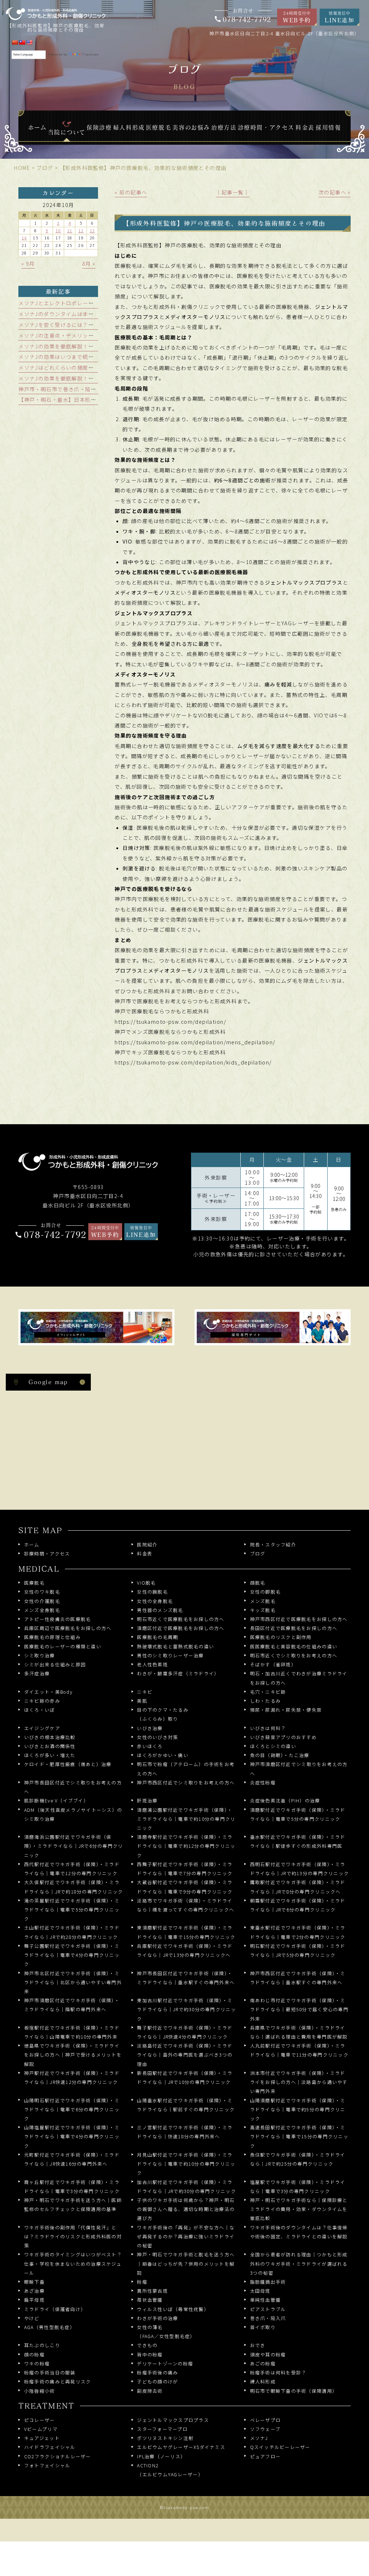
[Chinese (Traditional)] (22, 42)
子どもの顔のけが (157, 2381)
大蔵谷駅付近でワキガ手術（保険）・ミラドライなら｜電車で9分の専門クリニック (185, 1887)
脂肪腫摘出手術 (268, 2282)
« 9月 (28, 264)
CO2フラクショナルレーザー (57, 2456)
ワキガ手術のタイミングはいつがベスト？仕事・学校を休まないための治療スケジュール (73, 2263)
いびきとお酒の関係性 (50, 1746)
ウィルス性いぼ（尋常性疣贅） (173, 2309)
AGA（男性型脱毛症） (50, 2327)
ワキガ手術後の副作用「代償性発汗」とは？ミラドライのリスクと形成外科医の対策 (73, 2236)
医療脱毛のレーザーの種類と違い (63, 1646)
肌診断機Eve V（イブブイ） (56, 1800)
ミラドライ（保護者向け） (55, 2309)
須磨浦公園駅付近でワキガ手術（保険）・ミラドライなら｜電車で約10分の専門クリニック (186, 1819)
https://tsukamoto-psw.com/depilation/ (170, 1022)
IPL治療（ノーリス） (161, 2456)
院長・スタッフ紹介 (273, 1544)
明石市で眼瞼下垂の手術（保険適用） (294, 2391)
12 (81, 230)
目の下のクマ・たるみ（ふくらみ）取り (163, 1714)
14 (24, 238)
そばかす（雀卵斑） (273, 1664)
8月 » (89, 264)
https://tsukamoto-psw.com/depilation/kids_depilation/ (193, 1062)
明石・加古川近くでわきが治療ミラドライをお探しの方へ (299, 1678)
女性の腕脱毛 (152, 1592)
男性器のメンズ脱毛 (160, 1610)
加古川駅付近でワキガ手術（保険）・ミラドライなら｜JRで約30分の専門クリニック (186, 2187)
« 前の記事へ (131, 192)
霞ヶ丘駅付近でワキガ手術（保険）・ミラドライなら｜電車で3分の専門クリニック (72, 2187)
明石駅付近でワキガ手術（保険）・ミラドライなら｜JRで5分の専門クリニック (298, 1950)
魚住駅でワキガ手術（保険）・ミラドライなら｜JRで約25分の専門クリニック (298, 2159)
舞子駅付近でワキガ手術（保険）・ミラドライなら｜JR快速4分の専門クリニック (185, 2032)
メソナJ (259, 2438)
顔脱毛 (258, 1583)
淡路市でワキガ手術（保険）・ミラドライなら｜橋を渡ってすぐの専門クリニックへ (186, 1905)
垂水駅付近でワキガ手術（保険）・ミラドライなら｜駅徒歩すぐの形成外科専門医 (298, 1841)
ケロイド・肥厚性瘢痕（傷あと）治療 (68, 1764)
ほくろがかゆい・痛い (163, 1755)
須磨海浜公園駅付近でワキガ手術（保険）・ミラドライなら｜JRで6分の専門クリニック (74, 1846)
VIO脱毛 (146, 1583)
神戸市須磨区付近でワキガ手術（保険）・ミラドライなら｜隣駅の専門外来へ (72, 2005)
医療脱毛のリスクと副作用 (281, 1637)
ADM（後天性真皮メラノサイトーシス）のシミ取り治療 (73, 1814)
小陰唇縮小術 (39, 2391)
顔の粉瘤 (34, 2354)
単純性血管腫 (265, 2300)
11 (70, 230)
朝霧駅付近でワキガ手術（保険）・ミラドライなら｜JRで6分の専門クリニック (298, 1905)
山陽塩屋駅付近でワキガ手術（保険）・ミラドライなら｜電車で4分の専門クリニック (72, 2136)
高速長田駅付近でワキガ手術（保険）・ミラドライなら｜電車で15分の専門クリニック (299, 2136)
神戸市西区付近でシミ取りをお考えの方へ (186, 1782)
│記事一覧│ (233, 192)
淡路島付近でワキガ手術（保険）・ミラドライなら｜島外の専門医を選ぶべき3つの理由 (185, 2055)
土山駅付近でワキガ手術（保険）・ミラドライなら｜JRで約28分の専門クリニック (72, 1932)
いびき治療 (150, 1728)
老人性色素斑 (152, 1664)
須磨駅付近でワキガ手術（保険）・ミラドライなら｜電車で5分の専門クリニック (298, 1814)
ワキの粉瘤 (37, 2363)
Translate (90, 55)
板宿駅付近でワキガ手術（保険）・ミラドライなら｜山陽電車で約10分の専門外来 (72, 2032)
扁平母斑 (34, 2300)
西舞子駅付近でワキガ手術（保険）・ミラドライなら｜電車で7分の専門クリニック (185, 1869)
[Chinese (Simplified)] (15, 42)
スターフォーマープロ (162, 2429)
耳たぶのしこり (42, 2345)
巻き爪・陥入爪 (268, 2318)
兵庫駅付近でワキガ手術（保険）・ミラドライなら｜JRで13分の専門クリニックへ (185, 1950)
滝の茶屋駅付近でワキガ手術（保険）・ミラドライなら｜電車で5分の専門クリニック (72, 1910)
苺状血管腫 (150, 2300)
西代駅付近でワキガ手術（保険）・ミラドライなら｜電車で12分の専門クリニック (72, 1869)
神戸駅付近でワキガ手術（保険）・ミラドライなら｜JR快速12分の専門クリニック (72, 2077)
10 (58, 230)
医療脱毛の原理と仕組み (52, 1637)
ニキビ (145, 1692)
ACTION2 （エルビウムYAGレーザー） (170, 2470)
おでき (258, 2345)
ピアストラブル (268, 2309)
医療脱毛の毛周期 (157, 1637)
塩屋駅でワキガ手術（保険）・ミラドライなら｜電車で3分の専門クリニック (298, 2187)
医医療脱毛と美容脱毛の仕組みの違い (294, 1646)
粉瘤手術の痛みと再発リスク (57, 2381)
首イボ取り (263, 2327)
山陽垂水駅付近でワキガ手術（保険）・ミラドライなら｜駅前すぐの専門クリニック (186, 2105)
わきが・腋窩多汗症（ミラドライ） (178, 1673)
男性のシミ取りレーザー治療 (170, 1655)
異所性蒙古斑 (152, 2291)
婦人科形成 (263, 2381)
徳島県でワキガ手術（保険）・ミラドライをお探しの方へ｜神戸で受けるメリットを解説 (73, 2055)
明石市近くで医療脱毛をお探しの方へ (181, 1619)
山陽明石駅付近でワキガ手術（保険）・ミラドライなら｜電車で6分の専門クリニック (72, 2109)
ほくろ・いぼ (39, 1710)
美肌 (142, 1701)
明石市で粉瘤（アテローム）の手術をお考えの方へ (186, 1769)
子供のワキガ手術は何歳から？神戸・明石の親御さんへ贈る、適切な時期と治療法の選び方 (186, 2209)
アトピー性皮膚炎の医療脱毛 (57, 1619)
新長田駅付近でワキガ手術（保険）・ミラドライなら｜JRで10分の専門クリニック (185, 2077)
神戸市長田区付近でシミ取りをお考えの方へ (73, 1787)
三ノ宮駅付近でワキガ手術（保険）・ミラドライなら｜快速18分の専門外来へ (185, 2132)
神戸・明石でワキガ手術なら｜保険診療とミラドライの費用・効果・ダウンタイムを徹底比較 (299, 2209)
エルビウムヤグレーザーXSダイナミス (181, 2447)
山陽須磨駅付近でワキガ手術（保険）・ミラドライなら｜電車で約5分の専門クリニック (298, 2109)
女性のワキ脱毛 (42, 1592)
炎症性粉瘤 (263, 1782)
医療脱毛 (34, 1583)
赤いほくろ (150, 1746)
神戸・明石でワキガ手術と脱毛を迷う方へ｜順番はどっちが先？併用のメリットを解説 (186, 2263)
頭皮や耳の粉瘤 (268, 2354)
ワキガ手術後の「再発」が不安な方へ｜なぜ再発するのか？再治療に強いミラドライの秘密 (186, 2236)
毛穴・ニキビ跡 (268, 1692)
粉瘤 (142, 2282)
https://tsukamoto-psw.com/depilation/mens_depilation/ (195, 1042)
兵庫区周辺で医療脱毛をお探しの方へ (68, 1628)
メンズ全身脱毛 (42, 1610)
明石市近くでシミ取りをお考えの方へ (294, 1655)
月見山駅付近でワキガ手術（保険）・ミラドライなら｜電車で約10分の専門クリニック (186, 2164)
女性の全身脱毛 (155, 1601)
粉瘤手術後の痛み (157, 2372)
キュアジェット (42, 2438)
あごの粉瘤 (263, 2363)
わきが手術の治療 (157, 2318)
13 (92, 230)
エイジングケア (42, 1728)
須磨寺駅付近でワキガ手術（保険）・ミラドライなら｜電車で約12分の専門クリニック (186, 1846)
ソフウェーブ (265, 2429)
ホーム (32, 1544)
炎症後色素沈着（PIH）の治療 (285, 1800)
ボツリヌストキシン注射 (165, 2438)
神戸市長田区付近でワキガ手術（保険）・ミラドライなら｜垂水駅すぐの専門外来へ (186, 1978)
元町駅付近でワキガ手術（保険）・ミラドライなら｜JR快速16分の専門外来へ (72, 2159)
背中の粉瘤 (150, 2354)
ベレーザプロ (265, 2420)
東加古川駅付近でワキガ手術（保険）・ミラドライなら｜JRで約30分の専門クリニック (186, 2009)
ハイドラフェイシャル (50, 2447)
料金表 (145, 1553)
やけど (32, 2318)
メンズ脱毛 (263, 1601)
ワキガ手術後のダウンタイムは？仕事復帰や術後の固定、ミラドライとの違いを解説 (299, 2232)
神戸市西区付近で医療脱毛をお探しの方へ (299, 1619)
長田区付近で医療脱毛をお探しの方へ (294, 1628)
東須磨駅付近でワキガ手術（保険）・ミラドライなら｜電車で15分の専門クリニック (186, 1932)
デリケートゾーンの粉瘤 (165, 2363)
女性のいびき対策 (157, 1737)
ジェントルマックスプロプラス (173, 2420)
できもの (147, 2345)
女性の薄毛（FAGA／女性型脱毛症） (166, 2332)
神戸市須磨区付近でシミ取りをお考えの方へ (299, 1769)
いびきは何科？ (268, 1728)
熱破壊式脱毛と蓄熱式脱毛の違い (175, 1646)
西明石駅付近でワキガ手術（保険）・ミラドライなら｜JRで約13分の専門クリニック (300, 1869)
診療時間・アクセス (47, 1553)
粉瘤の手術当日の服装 (50, 2372)
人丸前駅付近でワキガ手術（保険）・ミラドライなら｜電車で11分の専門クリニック (299, 2050)
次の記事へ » (335, 192)
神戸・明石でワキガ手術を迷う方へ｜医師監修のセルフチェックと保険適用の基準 (73, 2205)
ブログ (258, 1553)
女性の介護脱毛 (42, 1601)
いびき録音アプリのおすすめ (283, 1737)
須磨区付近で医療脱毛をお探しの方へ (181, 1628)
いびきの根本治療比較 (50, 1737)
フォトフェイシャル (47, 2465)
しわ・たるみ (265, 1701)
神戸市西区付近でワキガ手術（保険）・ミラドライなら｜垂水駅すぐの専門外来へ (298, 1978)
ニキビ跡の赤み (42, 1701)
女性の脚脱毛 (265, 1592)
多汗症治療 (37, 1673)
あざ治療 (34, 2291)
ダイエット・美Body (48, 1692)
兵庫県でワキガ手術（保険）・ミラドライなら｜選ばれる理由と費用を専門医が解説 (299, 2032)
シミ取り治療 (39, 1655)
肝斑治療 (147, 1800)
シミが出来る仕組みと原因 (55, 1664)
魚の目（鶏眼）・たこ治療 (280, 1755)
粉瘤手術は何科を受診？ (278, 2372)
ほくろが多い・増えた (50, 1755)
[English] (29, 42)
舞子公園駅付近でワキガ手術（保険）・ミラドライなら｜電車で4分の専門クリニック (72, 1955)
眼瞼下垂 (34, 2282)
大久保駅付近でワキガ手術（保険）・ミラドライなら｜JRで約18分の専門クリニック (74, 1887)
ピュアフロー (265, 2456)
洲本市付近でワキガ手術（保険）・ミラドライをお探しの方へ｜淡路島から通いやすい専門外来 (299, 2082)
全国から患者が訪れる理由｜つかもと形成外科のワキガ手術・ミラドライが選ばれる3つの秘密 (299, 2263)
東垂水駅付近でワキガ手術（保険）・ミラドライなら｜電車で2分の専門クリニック (298, 1932)
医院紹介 (147, 1544)
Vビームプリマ (41, 2429)
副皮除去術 (150, 2391)
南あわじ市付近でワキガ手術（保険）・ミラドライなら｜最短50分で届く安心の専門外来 (299, 2009)
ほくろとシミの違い (273, 1746)
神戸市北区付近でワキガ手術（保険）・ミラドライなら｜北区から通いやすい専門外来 (73, 1982)
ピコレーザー (39, 2420)
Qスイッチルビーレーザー (280, 2447)
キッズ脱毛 (263, 1610)
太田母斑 (260, 2291)
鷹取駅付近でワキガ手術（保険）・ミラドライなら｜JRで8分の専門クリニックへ (298, 1887)
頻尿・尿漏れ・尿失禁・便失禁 (286, 1710)
